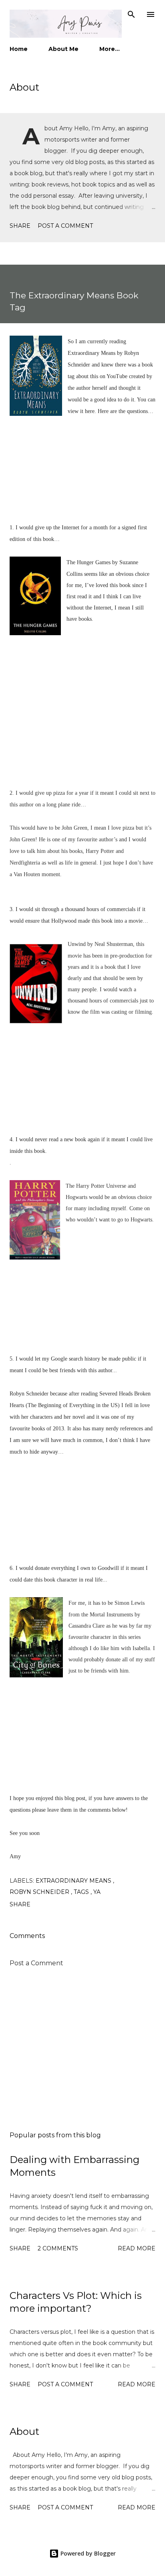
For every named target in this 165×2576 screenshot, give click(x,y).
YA (97, 1892)
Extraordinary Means (74, 1881)
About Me (63, 49)
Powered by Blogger (87, 2553)
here (90, 411)
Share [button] (20, 226)
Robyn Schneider (40, 1892)
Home (19, 49)
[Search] (131, 14)
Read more (137, 2248)
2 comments (58, 2248)
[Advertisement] (82, 2049)
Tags (82, 1892)
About (24, 87)
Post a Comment (65, 226)
